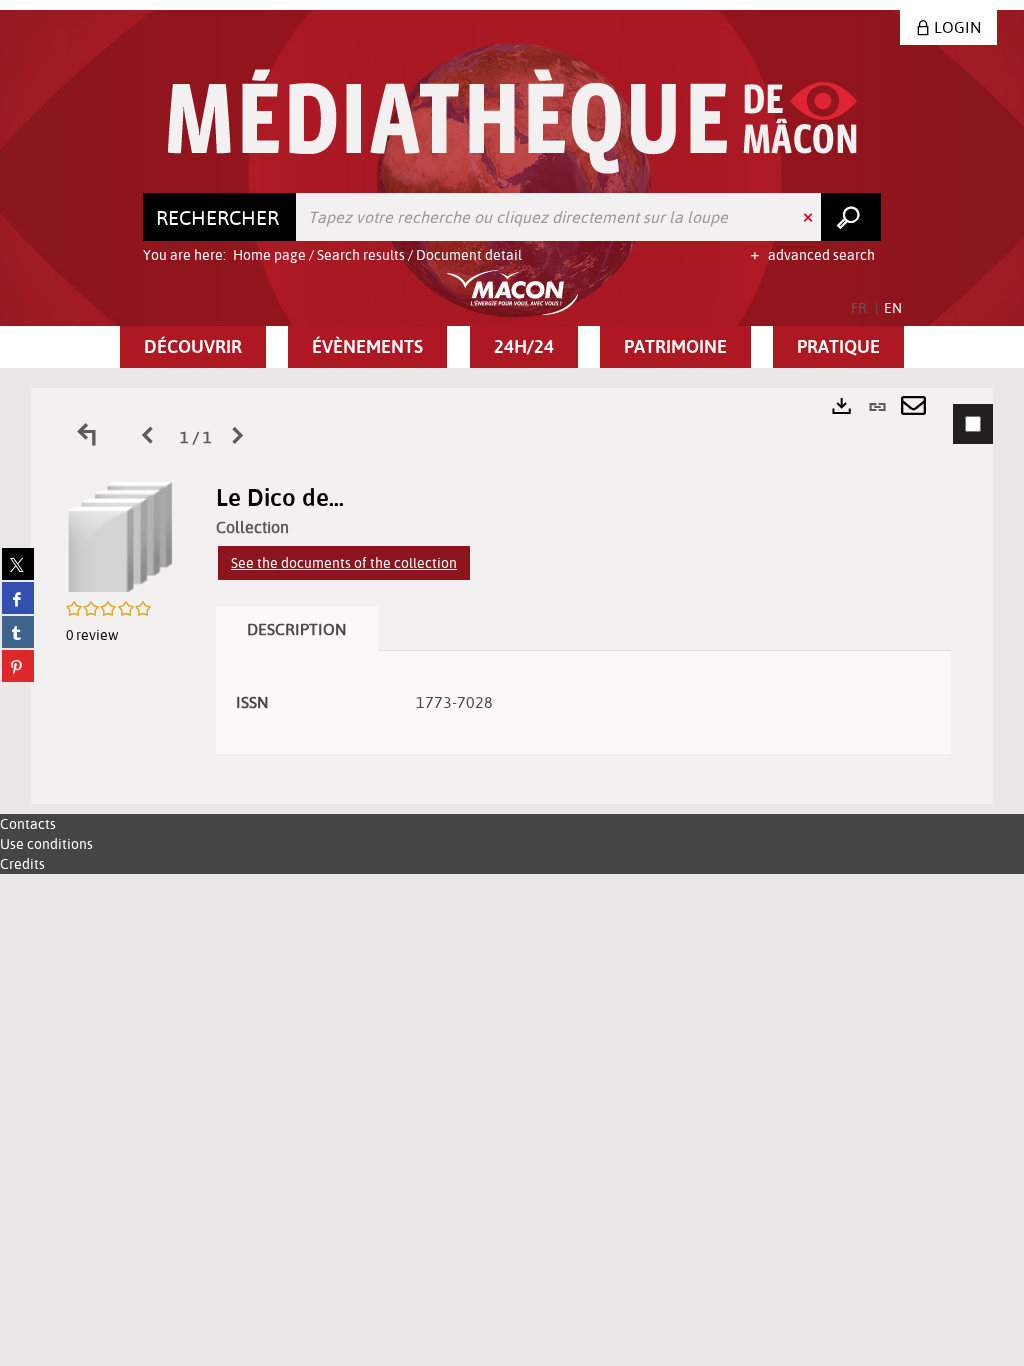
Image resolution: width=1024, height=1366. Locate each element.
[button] (193, 347)
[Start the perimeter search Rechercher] (851, 217)
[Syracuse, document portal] (512, 121)
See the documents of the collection (344, 563)
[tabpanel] (512, 596)
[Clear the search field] (810, 217)
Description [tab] (297, 629)
